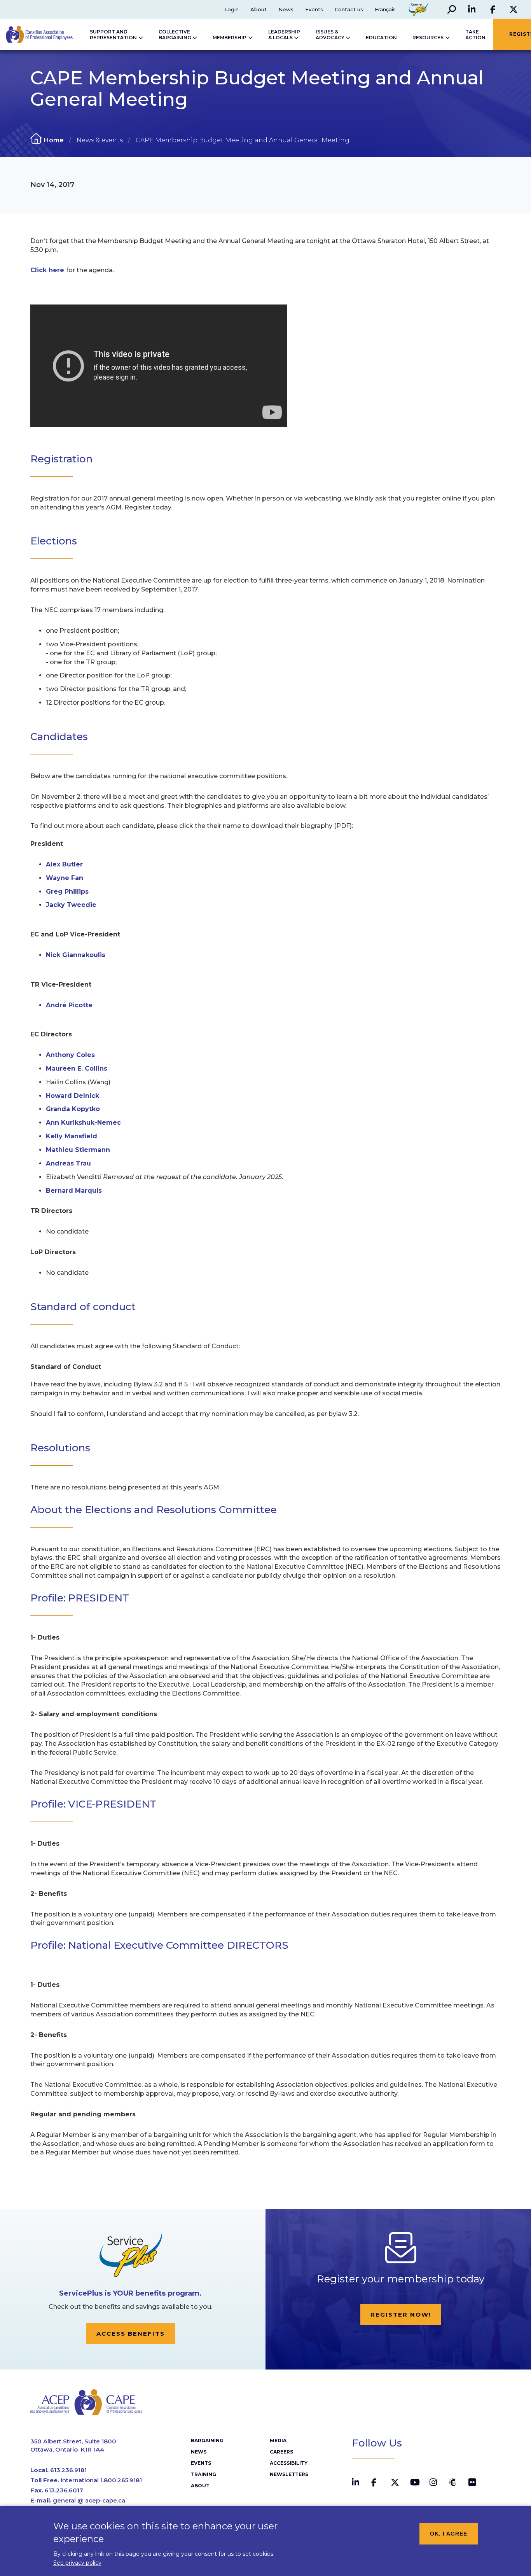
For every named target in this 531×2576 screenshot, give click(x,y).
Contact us (349, 9)
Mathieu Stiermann (78, 1150)
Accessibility (289, 2463)
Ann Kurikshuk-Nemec (83, 1123)
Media (278, 2440)
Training (203, 2474)
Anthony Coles (70, 1055)
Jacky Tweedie (71, 905)
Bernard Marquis (74, 1191)
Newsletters (289, 2474)
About (259, 9)
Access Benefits (131, 2334)
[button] (452, 9)
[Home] (40, 34)
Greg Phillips (67, 892)
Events (314, 9)
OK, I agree (449, 2534)
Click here (48, 270)
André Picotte (69, 1005)
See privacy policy (77, 2563)
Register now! (401, 2314)
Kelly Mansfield (72, 1136)
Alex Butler (64, 864)
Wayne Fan (65, 878)
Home (54, 140)
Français (385, 9)
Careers (281, 2452)
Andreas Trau (68, 1163)
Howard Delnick (72, 1096)
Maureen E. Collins (77, 1068)
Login (231, 9)
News (286, 9)
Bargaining (207, 2440)
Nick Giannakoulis (76, 955)
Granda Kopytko (73, 1109)
